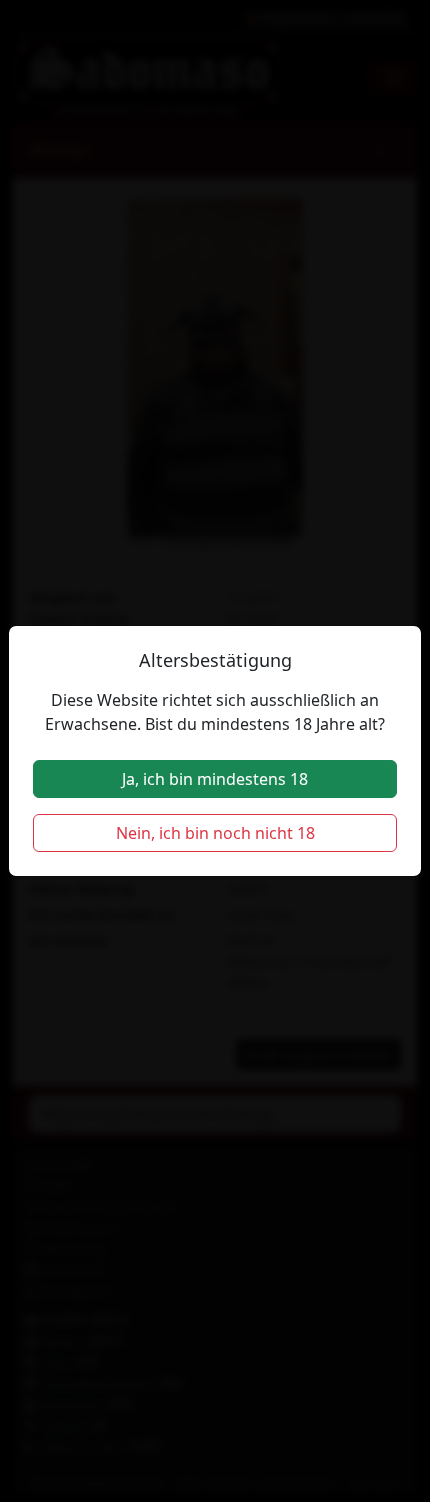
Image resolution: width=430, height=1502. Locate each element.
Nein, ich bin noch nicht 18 (215, 833)
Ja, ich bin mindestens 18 (215, 779)
